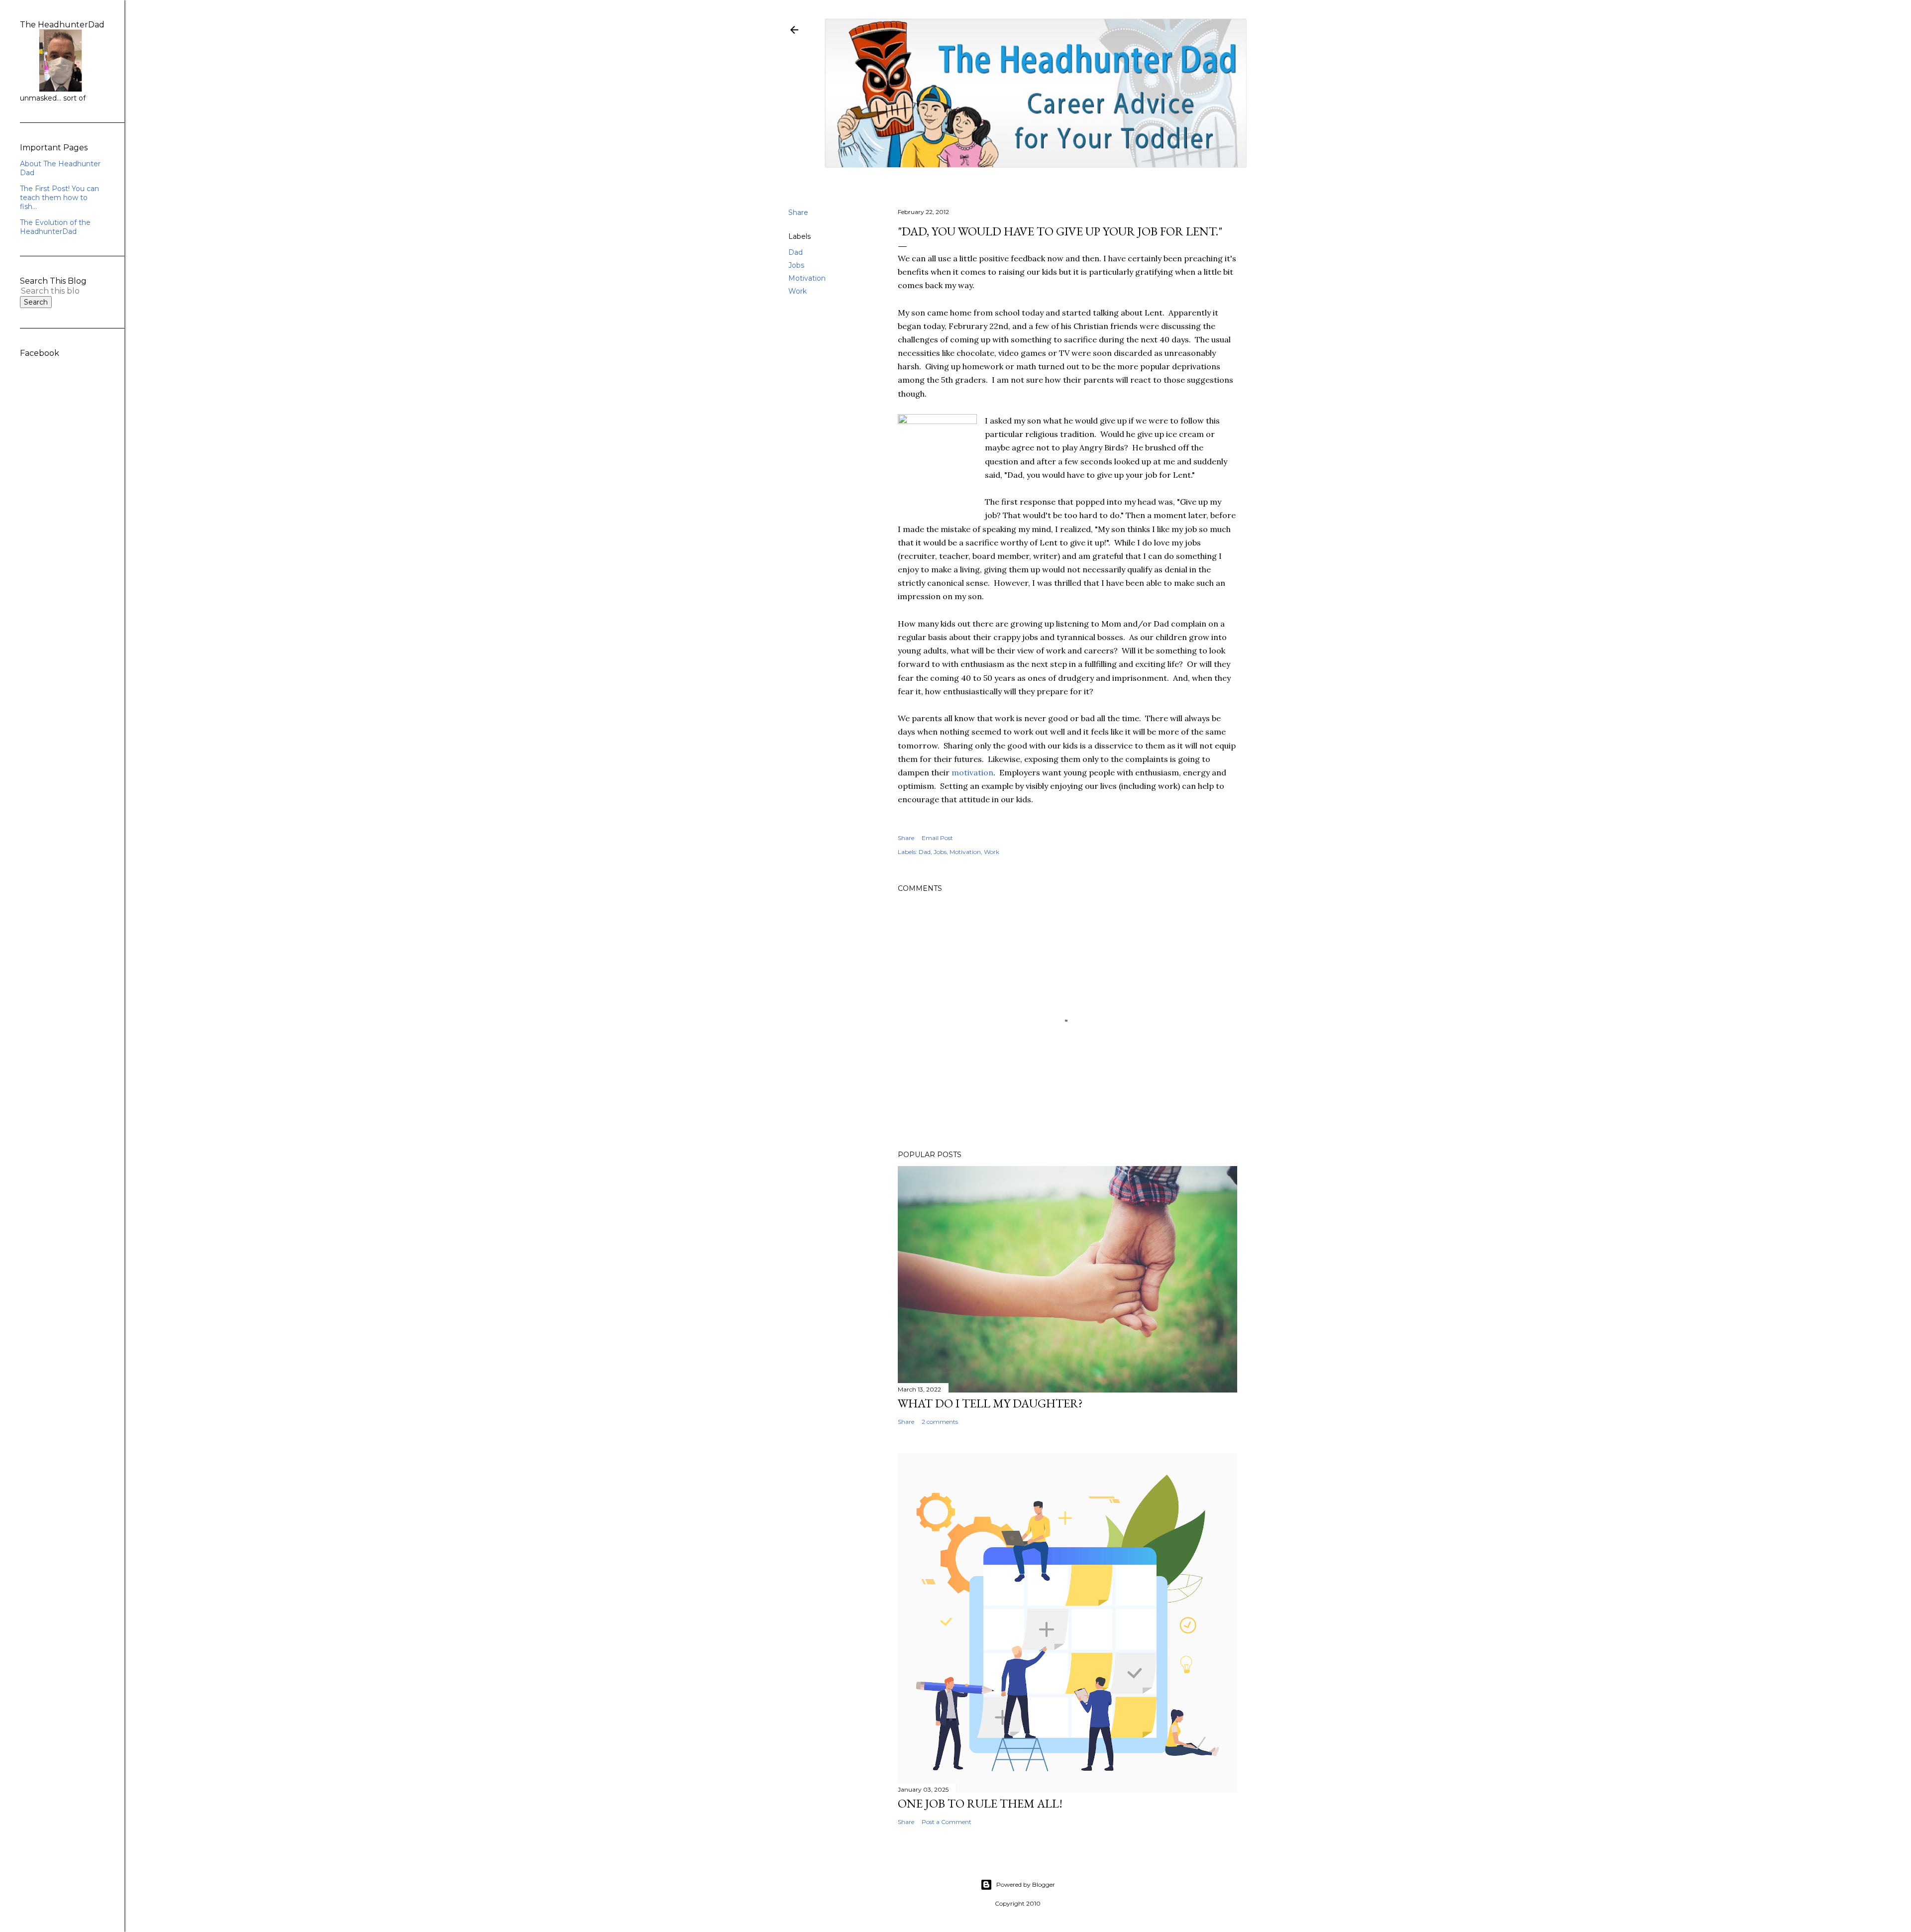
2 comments (940, 1422)
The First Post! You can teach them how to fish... (59, 198)
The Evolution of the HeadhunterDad (55, 227)
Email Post (937, 838)
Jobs (796, 265)
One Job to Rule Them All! (980, 1803)
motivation (972, 772)
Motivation (807, 278)
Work (797, 291)
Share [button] (798, 213)
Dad (796, 252)
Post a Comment (947, 1822)
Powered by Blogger (1026, 1884)
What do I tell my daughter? (990, 1403)
